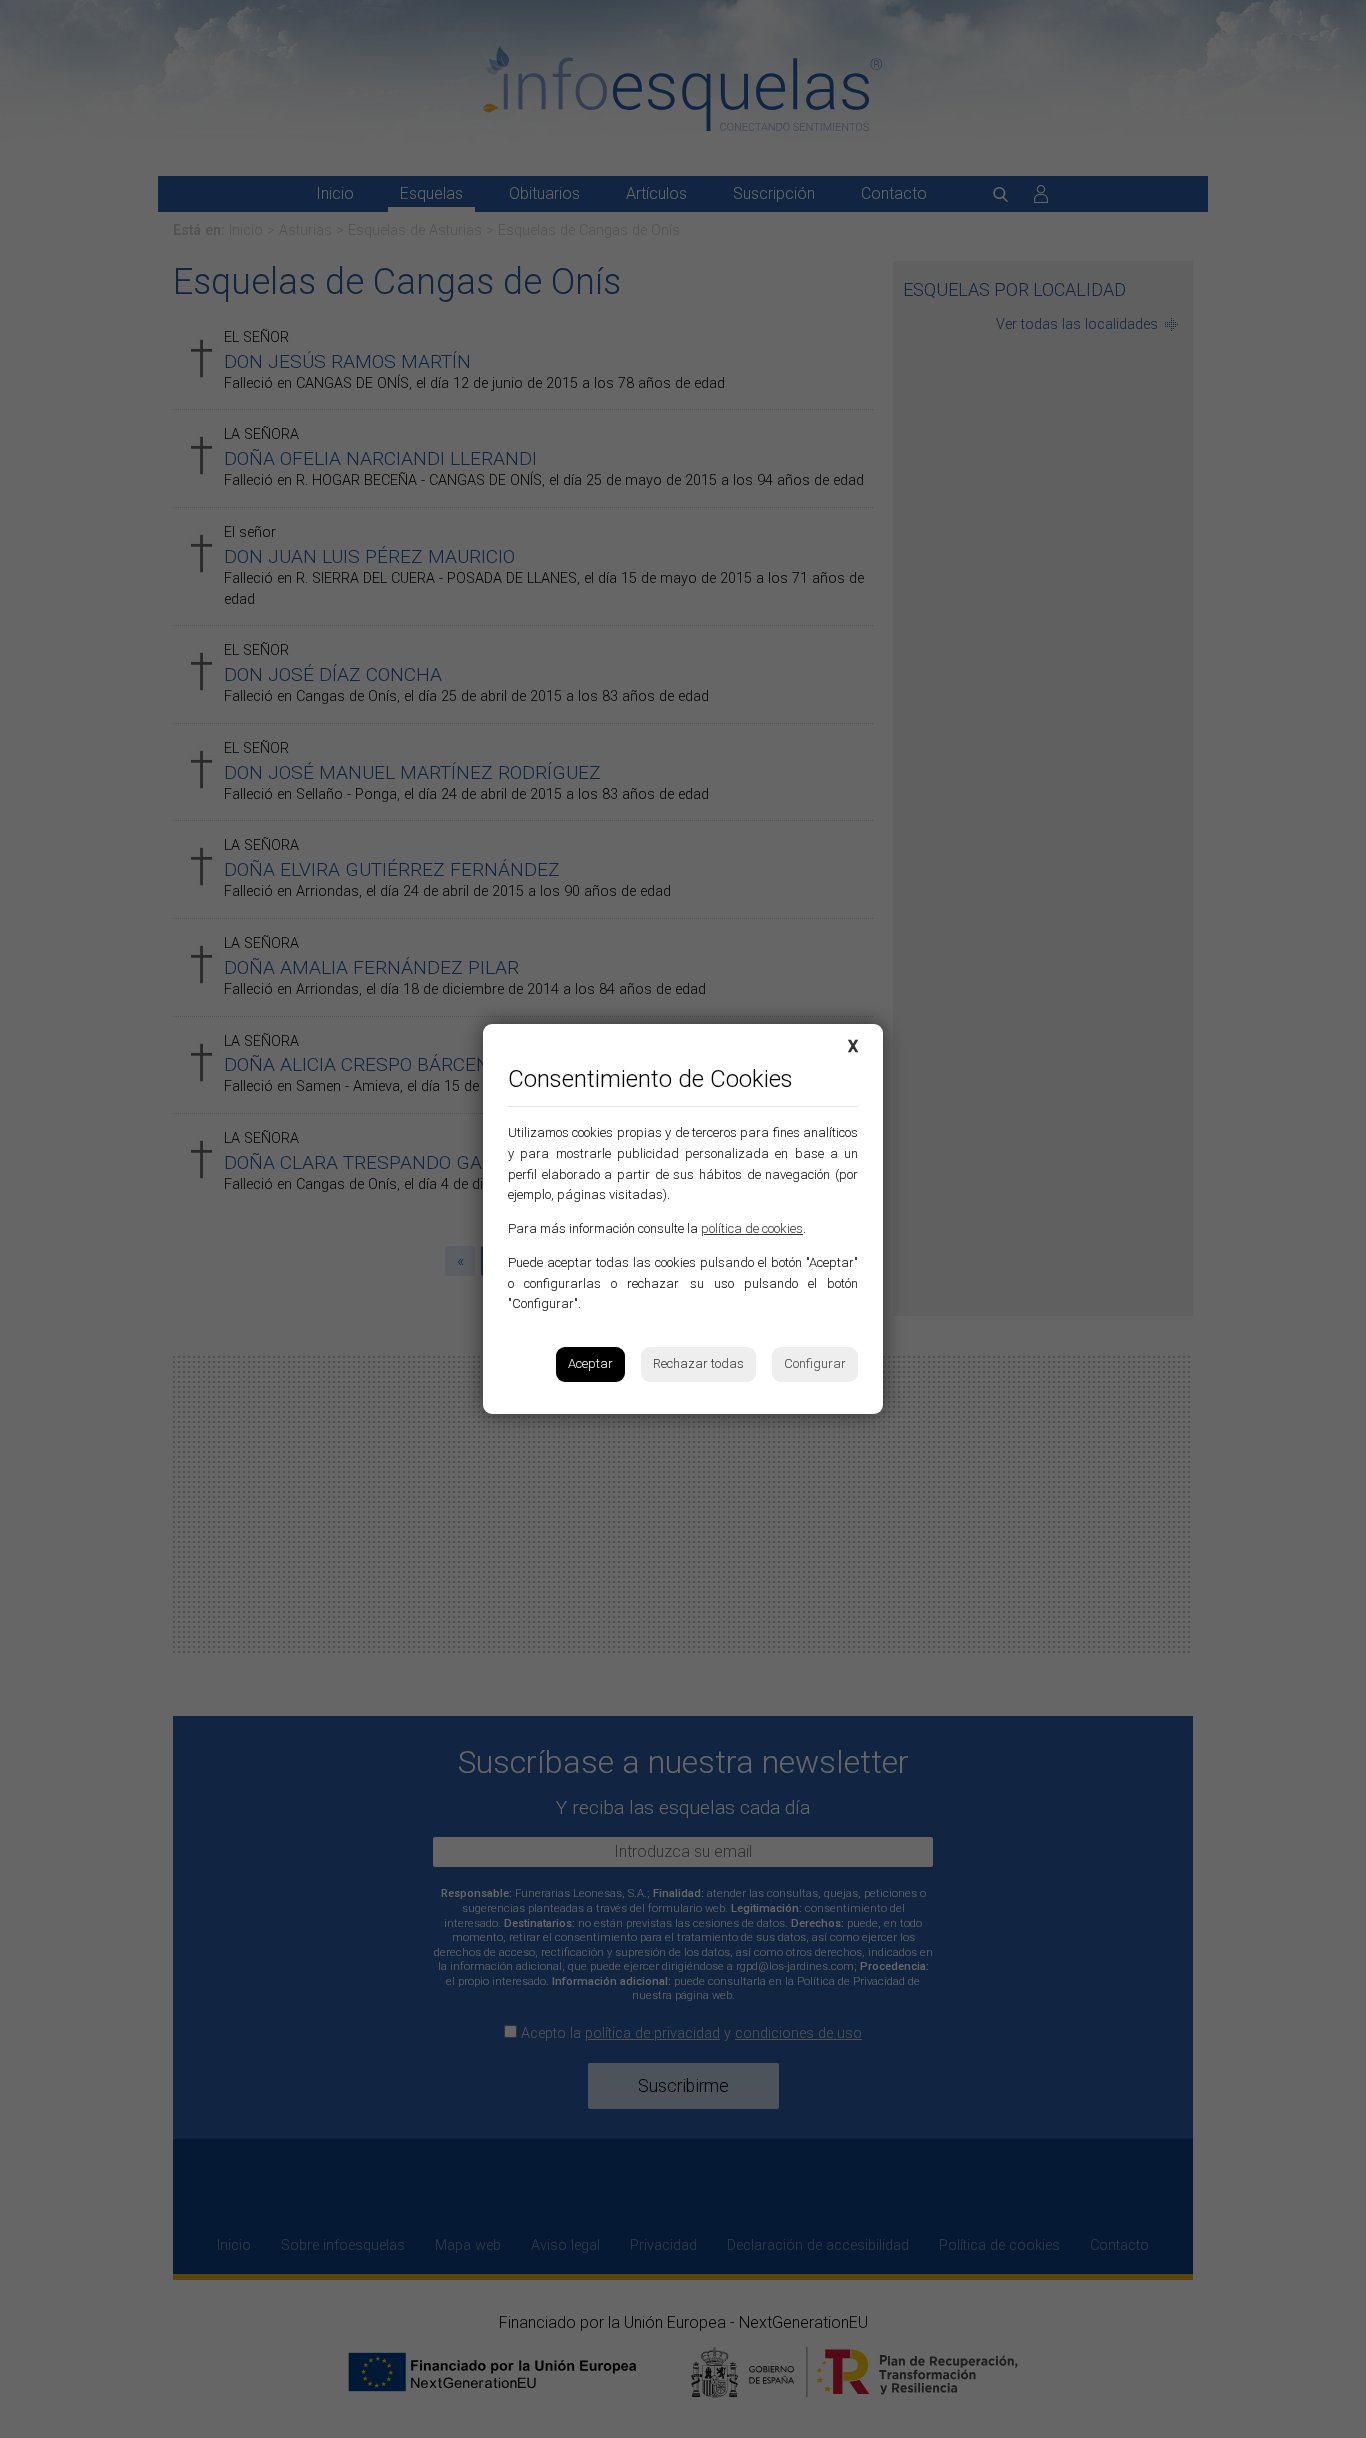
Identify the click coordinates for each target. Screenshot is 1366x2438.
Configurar (815, 1363)
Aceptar (590, 1363)
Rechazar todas (698, 1363)
